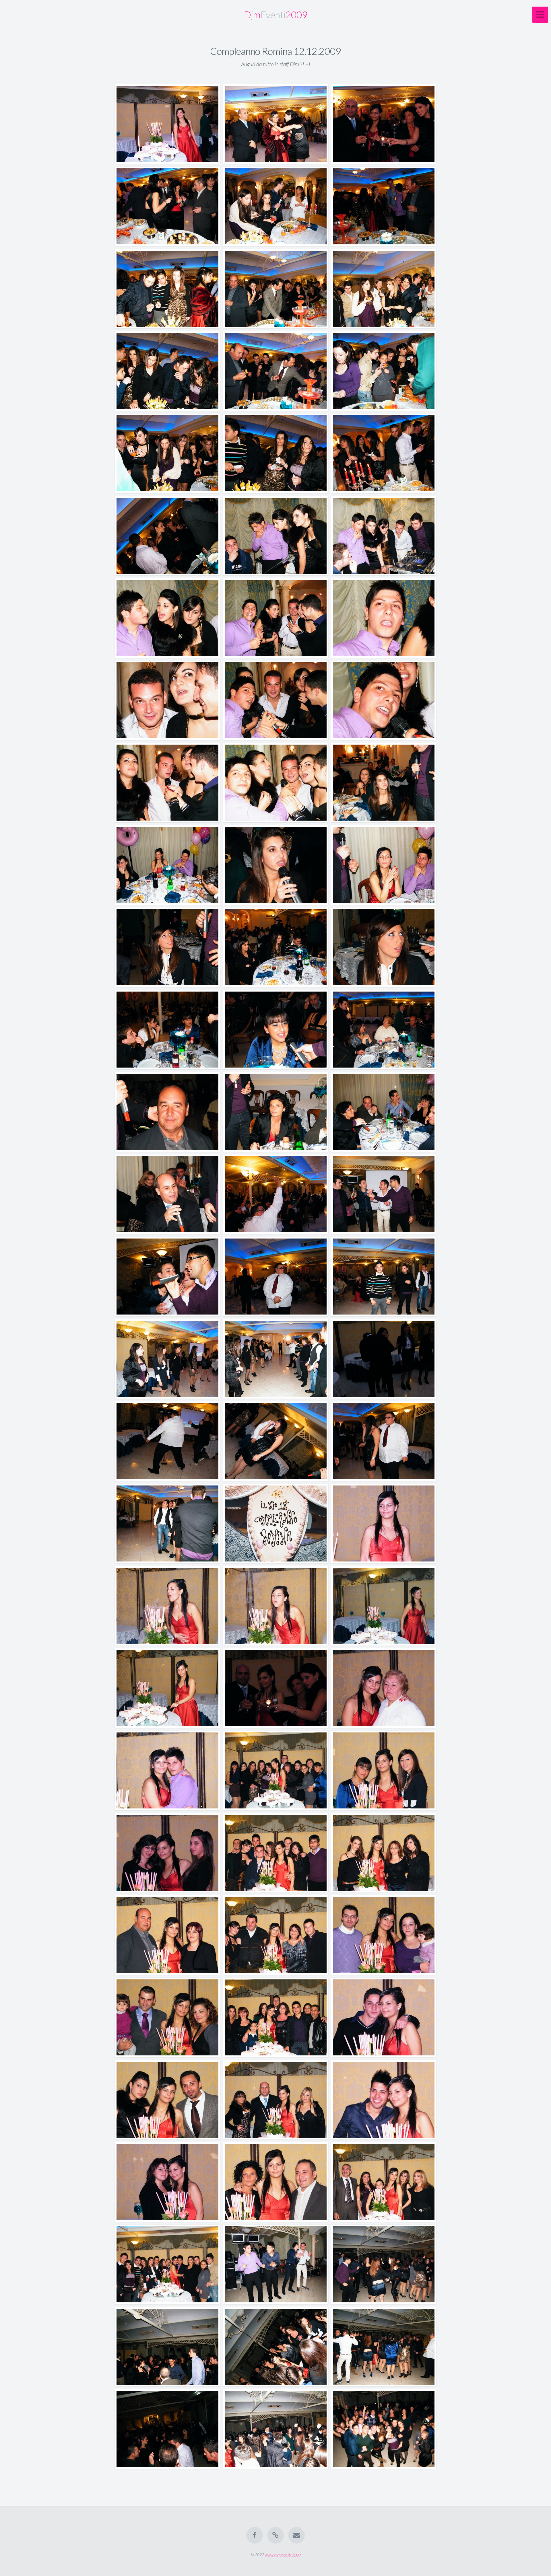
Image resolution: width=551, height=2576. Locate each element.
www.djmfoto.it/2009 (283, 2555)
